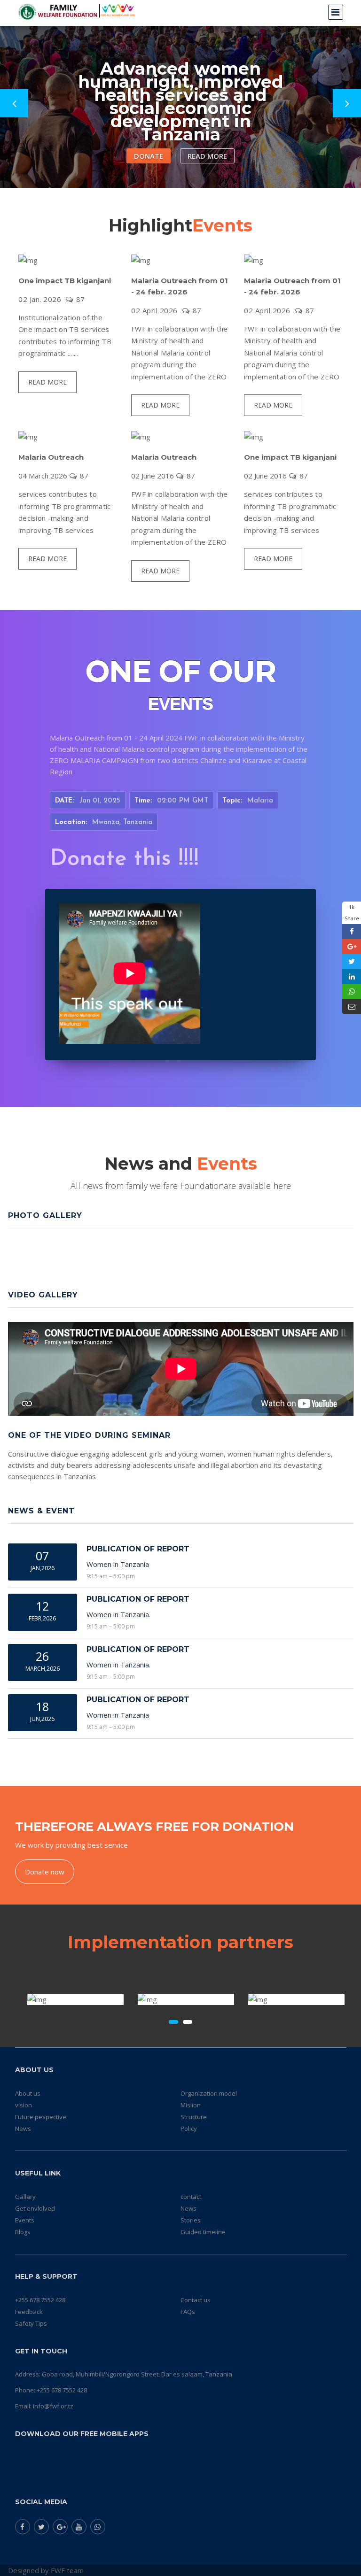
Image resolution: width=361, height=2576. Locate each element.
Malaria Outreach (51, 457)
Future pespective (41, 2117)
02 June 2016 (153, 476)
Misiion (191, 2105)
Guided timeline (203, 2232)
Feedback (29, 2312)
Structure (194, 2117)
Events (25, 2220)
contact (191, 2197)
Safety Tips (31, 2323)
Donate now (45, 1872)
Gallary (25, 2197)
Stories (191, 2220)
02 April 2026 (154, 310)
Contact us (196, 2300)
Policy (189, 2129)
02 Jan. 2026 (40, 299)
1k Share (352, 913)
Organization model (209, 2093)
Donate (149, 156)
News (23, 2129)
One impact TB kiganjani (65, 281)
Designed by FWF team (46, 2570)
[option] (180, 94)
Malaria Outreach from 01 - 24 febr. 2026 (180, 286)
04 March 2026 (43, 476)
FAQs (188, 2312)
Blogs (23, 2232)
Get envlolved (35, 2208)
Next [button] (347, 103)
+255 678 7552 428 (40, 2300)
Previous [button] (14, 103)
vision (24, 2105)
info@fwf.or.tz (53, 2406)
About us (28, 2093)
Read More (207, 156)
